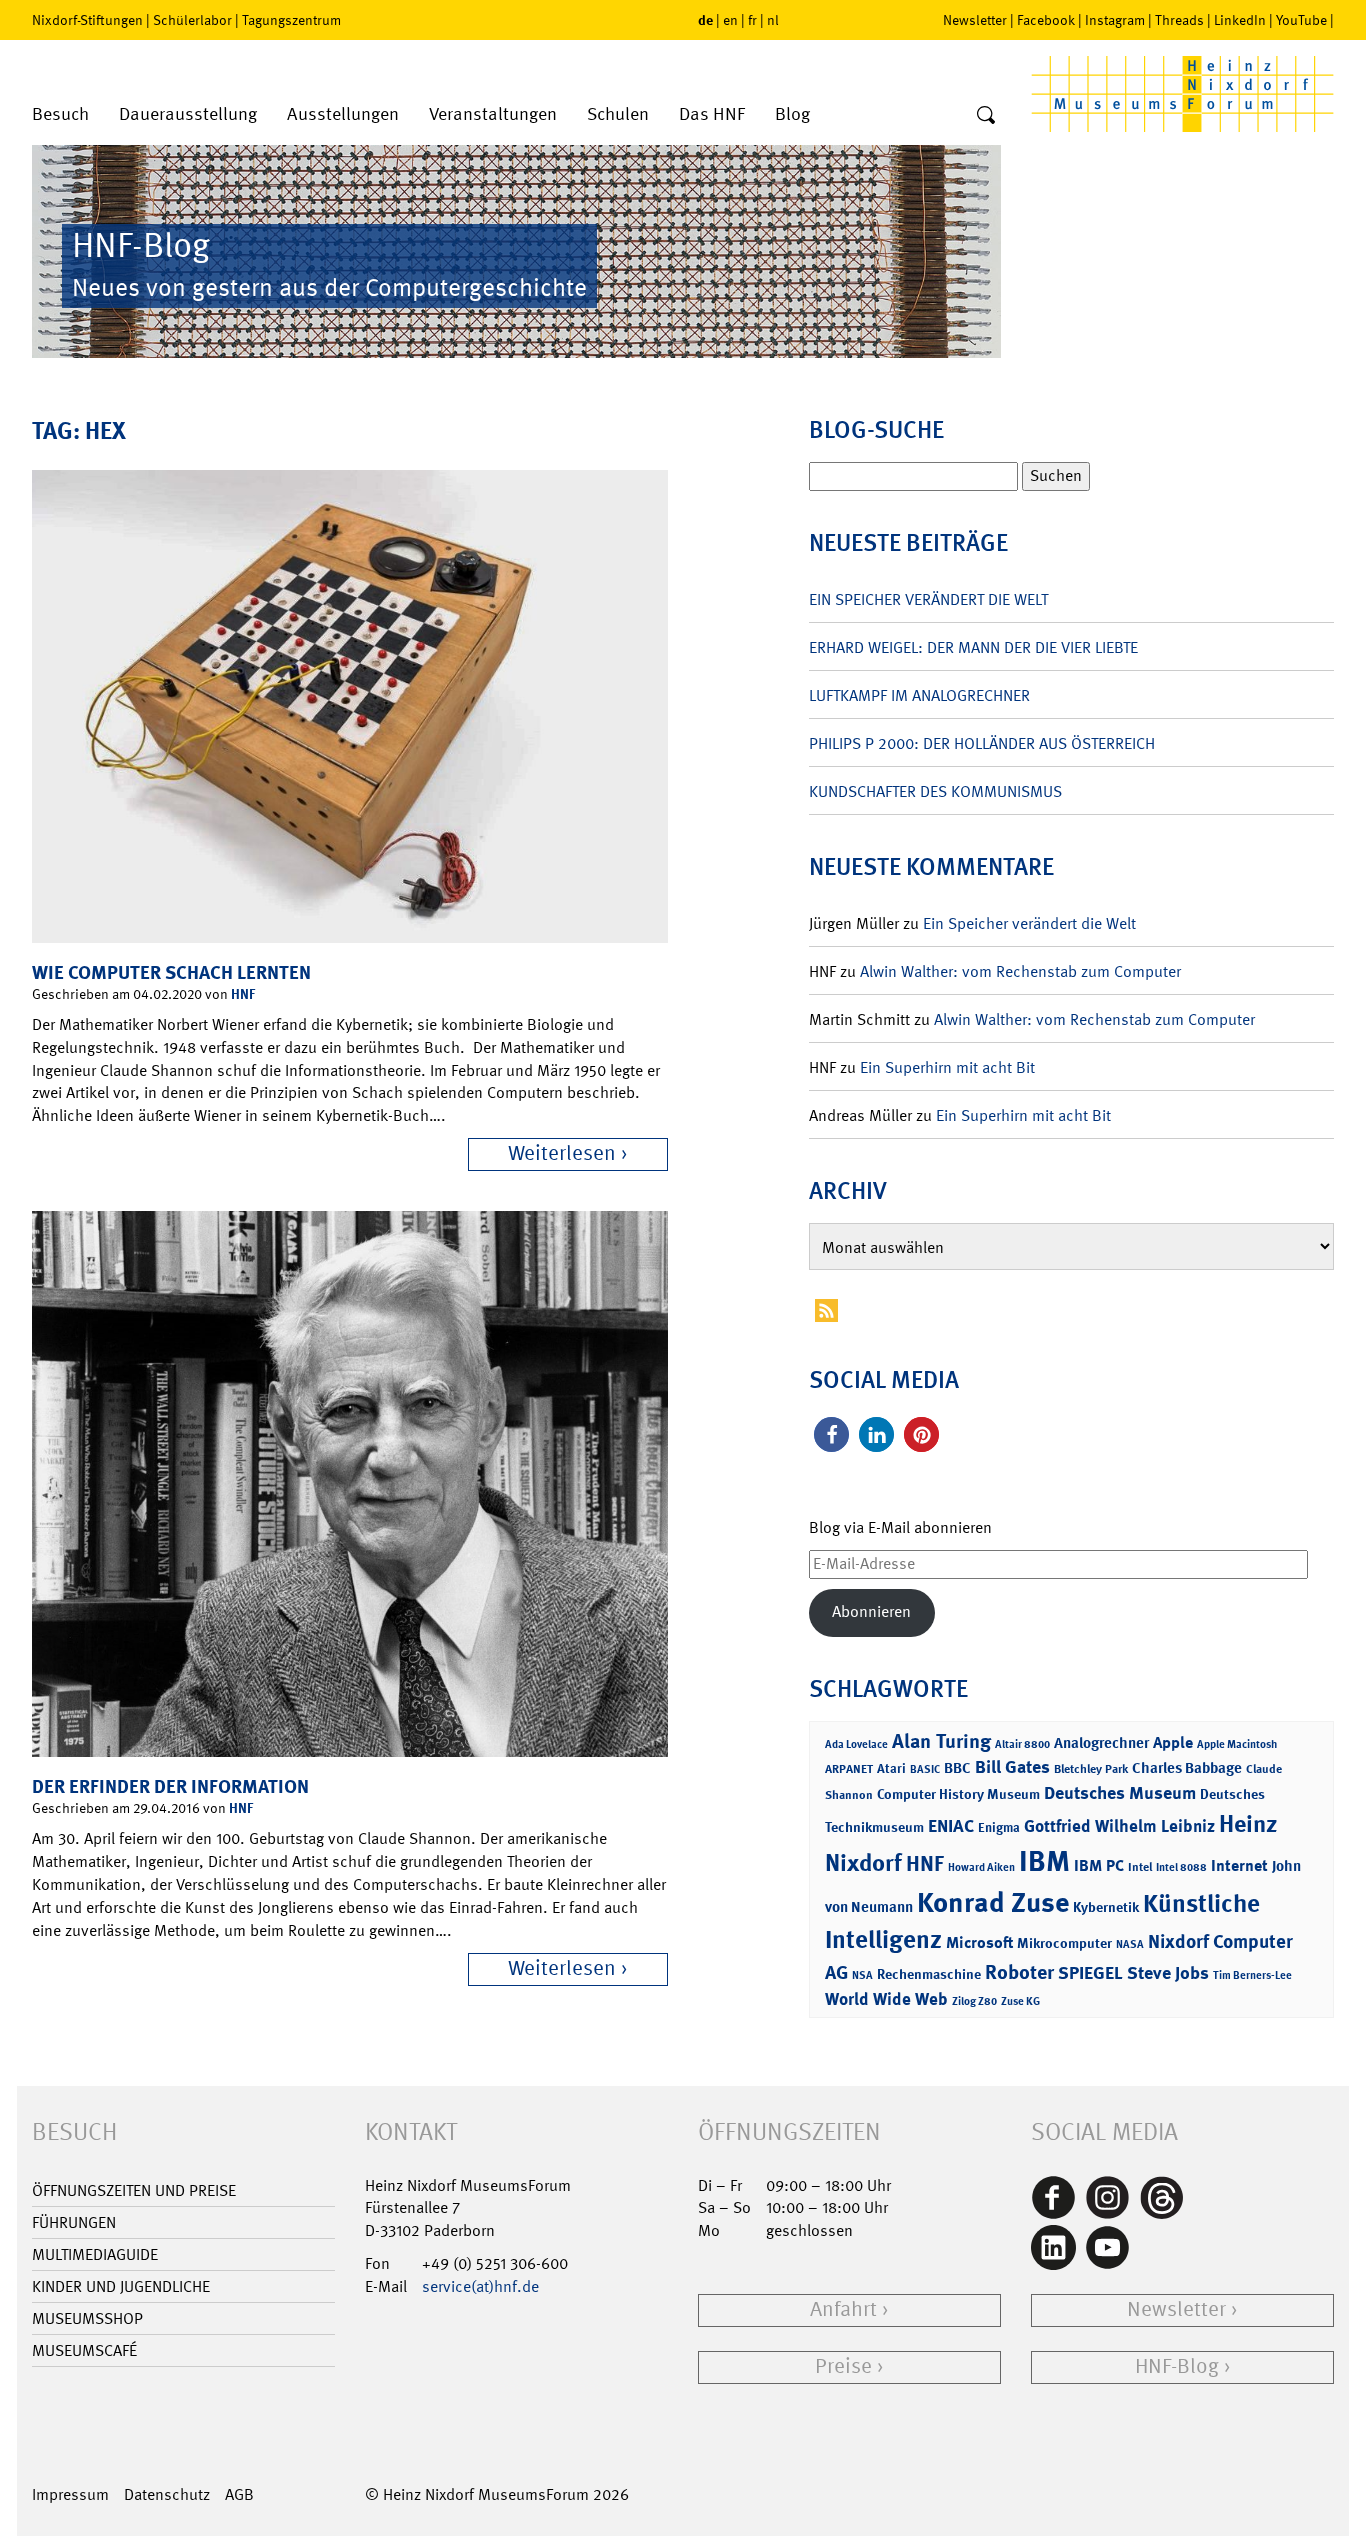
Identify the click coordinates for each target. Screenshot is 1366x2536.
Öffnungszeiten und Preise (134, 2190)
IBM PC (1099, 1865)
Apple (1173, 1742)
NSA (862, 1975)
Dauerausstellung (188, 114)
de (705, 19)
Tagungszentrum (291, 20)
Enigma (999, 1827)
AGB (239, 2494)
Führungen (74, 2222)
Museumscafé (84, 2350)
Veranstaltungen (493, 114)
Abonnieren (871, 1611)
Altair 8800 (1022, 1744)
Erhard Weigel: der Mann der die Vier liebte (973, 647)
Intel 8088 (1181, 1867)
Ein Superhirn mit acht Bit (947, 1067)
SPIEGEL (1090, 1973)
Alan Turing (941, 1741)
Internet (1239, 1865)
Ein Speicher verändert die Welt (928, 599)
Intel (1140, 1867)
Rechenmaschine (929, 1973)
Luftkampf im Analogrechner (919, 695)
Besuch (60, 114)
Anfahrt (843, 2309)
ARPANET (849, 1769)
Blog (792, 114)
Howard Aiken (981, 1867)
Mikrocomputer (1064, 1942)
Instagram (1115, 20)
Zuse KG (1020, 2001)
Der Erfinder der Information (170, 1786)
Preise (843, 2366)
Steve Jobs (1168, 1973)
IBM (1044, 1861)
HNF (243, 993)
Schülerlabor (192, 20)
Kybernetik (1106, 1906)
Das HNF (712, 114)
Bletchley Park (1091, 1769)
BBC (957, 1768)
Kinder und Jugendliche (121, 2286)
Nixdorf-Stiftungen (87, 20)
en (730, 20)
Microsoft (979, 1942)
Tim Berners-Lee (1252, 1975)
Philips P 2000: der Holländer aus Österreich (982, 743)
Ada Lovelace (856, 1744)
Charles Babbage (1187, 1768)
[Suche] (986, 116)
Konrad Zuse (993, 1902)
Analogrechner (1101, 1743)
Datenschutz (167, 2494)
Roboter (1019, 1972)
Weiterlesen (562, 1153)
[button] (831, 1434)
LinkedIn (1240, 20)
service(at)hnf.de (480, 2286)
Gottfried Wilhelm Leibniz (1119, 1826)
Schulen (618, 114)
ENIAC (951, 1826)
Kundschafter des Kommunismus (935, 791)
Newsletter (975, 20)
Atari (891, 1768)
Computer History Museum (958, 1793)
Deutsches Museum (1120, 1793)
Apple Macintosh (1237, 1744)
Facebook (1046, 20)
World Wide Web (886, 1999)
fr (752, 20)
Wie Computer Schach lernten (171, 972)
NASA (1130, 1944)
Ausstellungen (343, 114)
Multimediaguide (95, 2254)
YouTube (1301, 20)
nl (773, 20)
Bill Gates (1012, 1767)
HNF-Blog (1177, 2366)
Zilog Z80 (974, 2001)
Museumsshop (87, 2318)
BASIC (925, 1769)
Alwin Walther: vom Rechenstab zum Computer (1020, 971)
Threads (1179, 20)
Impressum (70, 2494)
